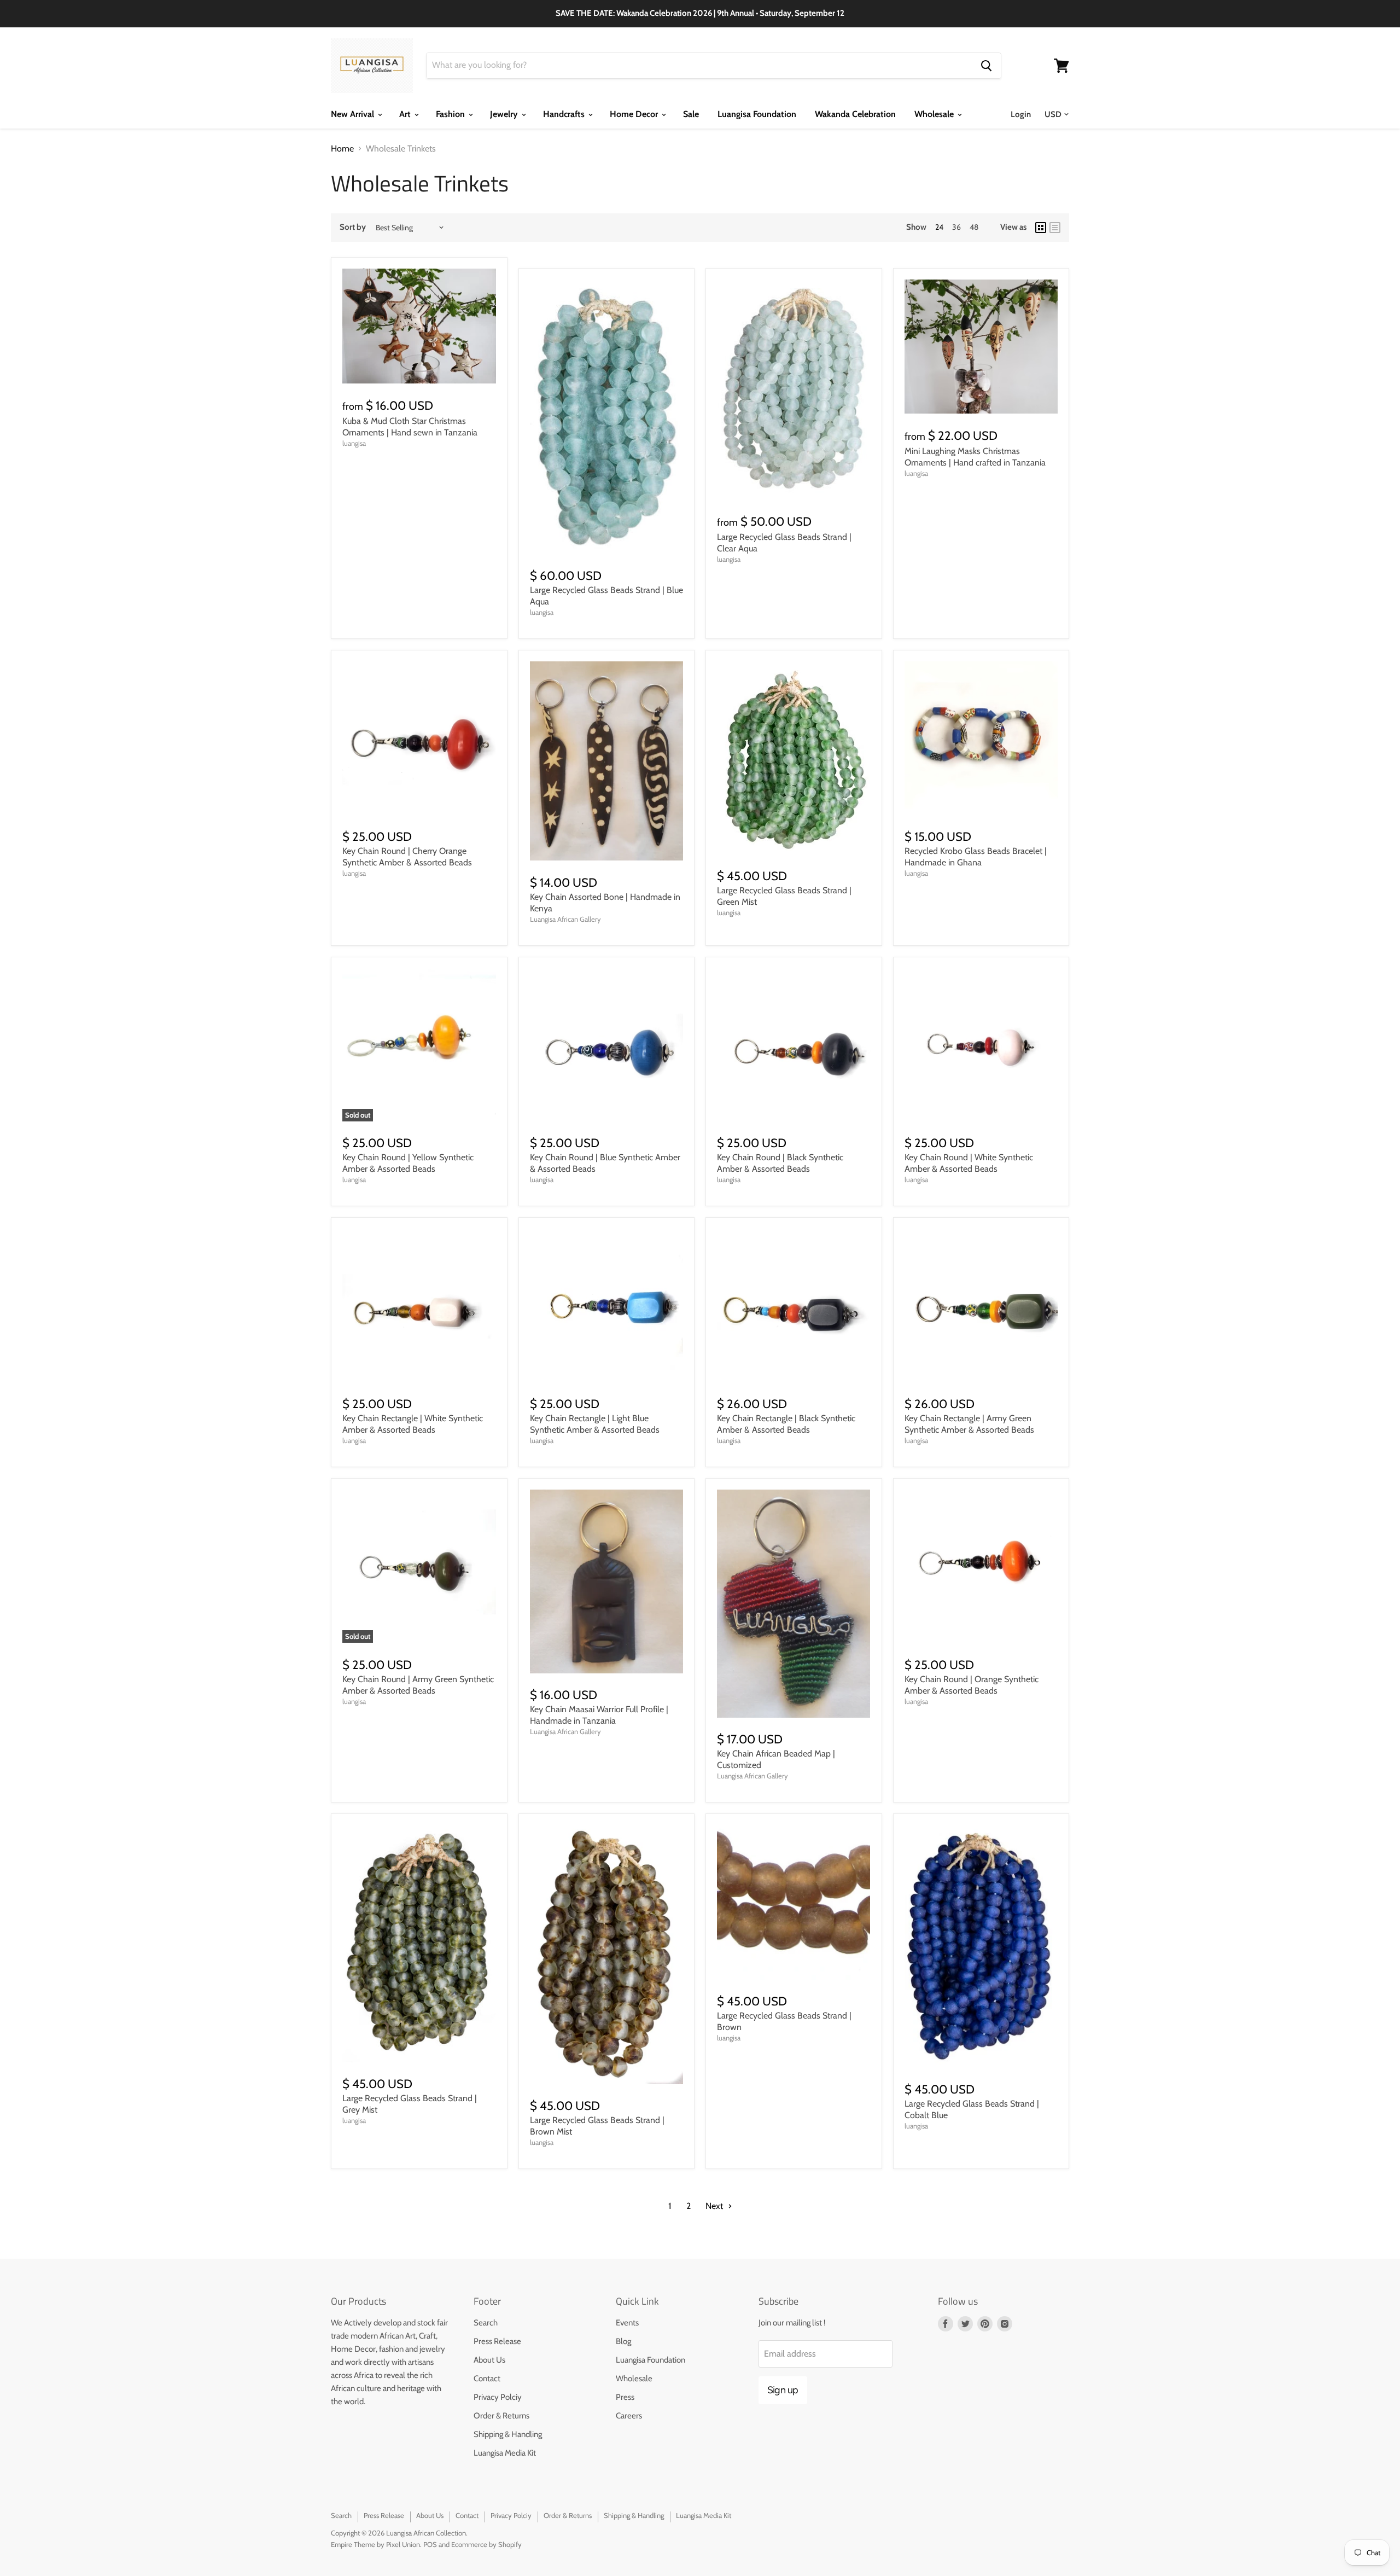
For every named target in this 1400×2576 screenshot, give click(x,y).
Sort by (353, 227)
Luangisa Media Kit (505, 2453)
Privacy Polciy (498, 2397)
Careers (629, 2416)
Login (1021, 114)
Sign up (783, 2390)
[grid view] (1041, 228)
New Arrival (354, 114)
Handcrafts (565, 114)
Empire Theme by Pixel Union (375, 2544)
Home (342, 149)
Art (406, 114)
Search (486, 2323)
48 (974, 227)
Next (715, 2206)
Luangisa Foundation (757, 114)
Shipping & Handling (508, 2434)
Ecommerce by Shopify (486, 2544)
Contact (487, 2379)
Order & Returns (501, 2416)
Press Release (497, 2341)
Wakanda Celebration (855, 114)
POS (430, 2544)
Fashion (451, 114)
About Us (489, 2360)
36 (956, 227)
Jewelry (505, 114)
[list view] (1055, 228)
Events (627, 2323)
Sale (691, 114)
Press (625, 2397)
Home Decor (635, 114)
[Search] (986, 66)
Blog (623, 2341)
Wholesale (935, 114)
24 (939, 227)
